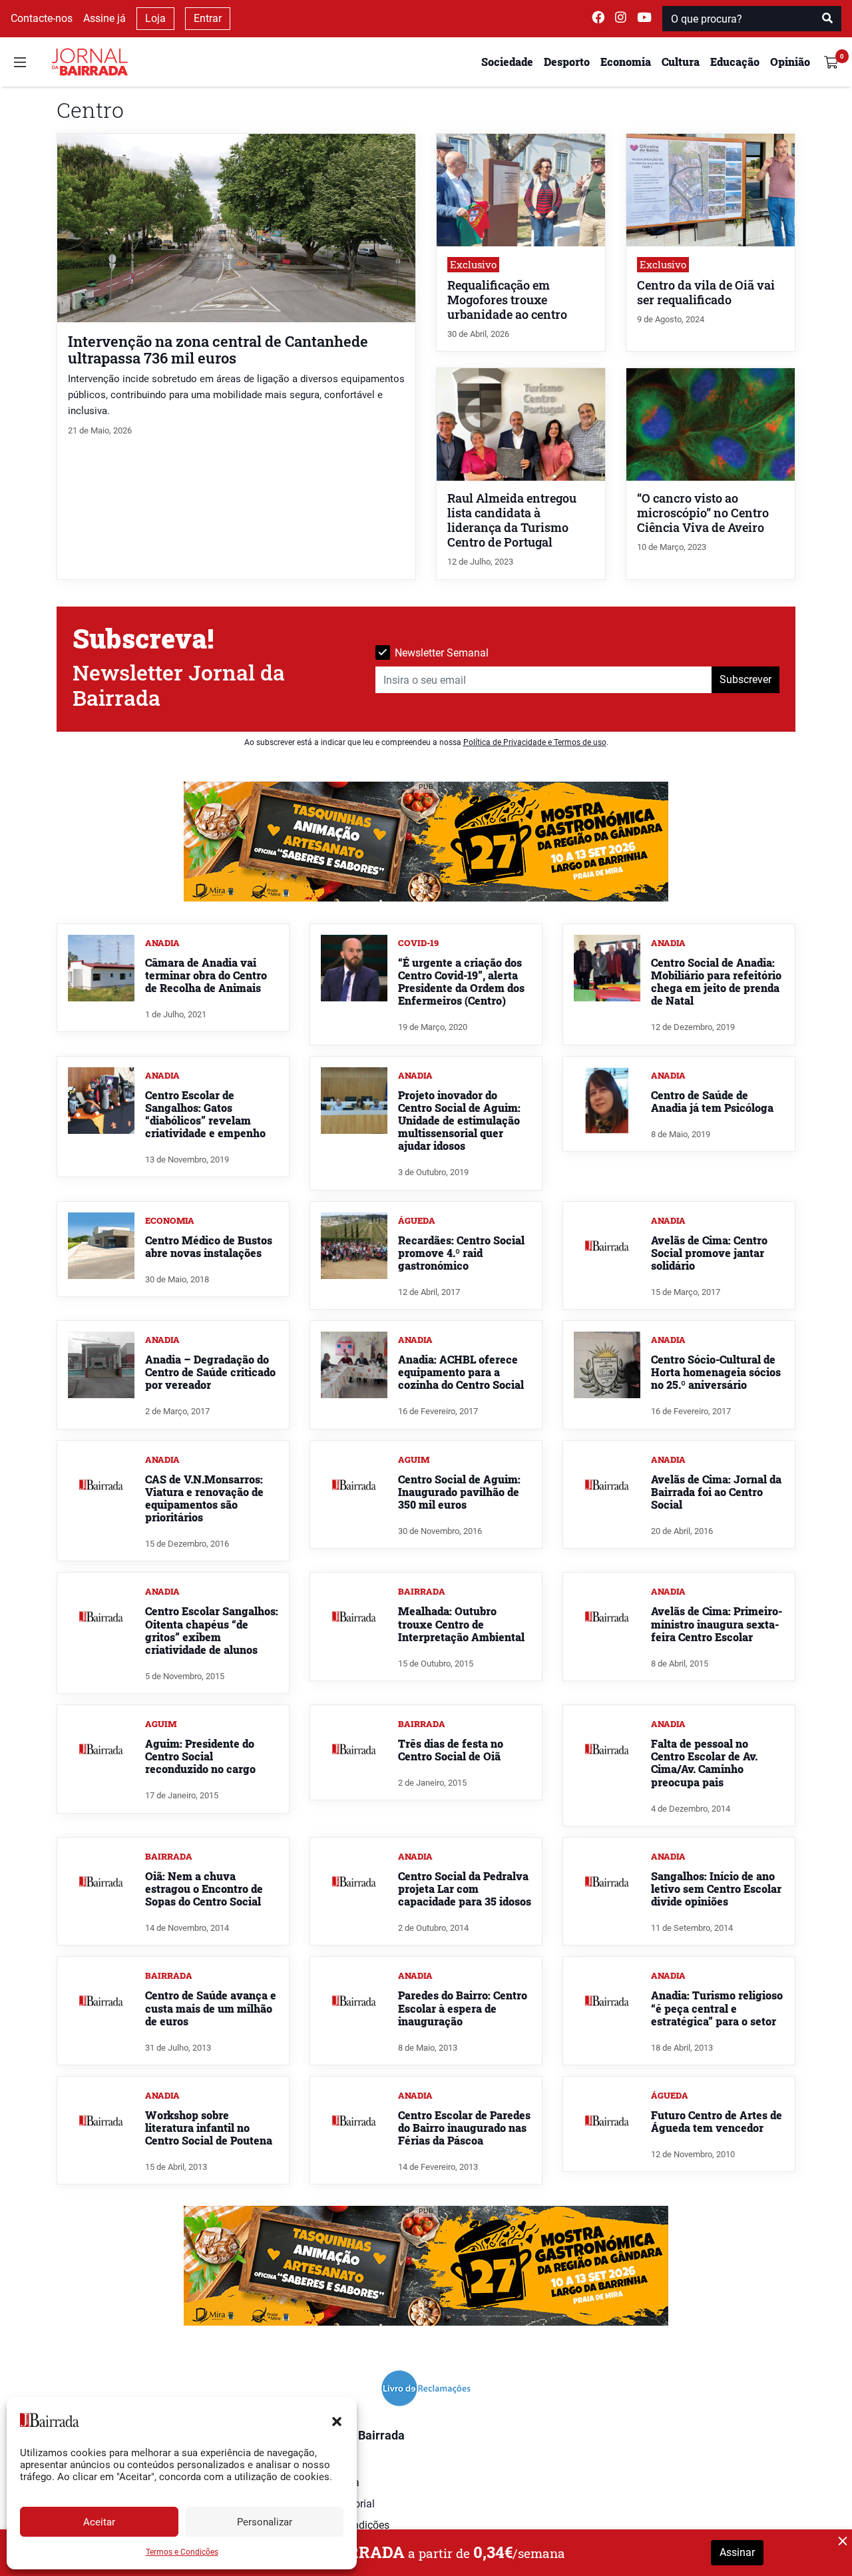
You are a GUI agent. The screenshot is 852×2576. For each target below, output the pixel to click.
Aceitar (99, 2522)
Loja (155, 18)
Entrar (208, 18)
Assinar (737, 2552)
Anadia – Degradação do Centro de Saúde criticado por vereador (210, 1372)
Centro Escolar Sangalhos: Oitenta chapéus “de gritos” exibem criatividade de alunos (212, 1630)
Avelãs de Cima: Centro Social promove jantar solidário (709, 1253)
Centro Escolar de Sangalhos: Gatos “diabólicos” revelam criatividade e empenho (205, 1114)
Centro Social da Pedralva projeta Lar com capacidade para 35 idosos (465, 1889)
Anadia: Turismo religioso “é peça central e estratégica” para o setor (717, 2008)
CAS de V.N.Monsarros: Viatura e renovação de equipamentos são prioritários (204, 1498)
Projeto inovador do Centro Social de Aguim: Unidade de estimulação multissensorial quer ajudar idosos (459, 1121)
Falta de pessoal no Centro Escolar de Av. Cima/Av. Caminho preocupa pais (704, 1763)
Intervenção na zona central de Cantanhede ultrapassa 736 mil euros (218, 350)
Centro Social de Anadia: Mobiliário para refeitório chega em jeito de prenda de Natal (716, 982)
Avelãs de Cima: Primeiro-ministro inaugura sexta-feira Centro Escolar (717, 1624)
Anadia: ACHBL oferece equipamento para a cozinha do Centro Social (461, 1372)
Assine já (105, 18)
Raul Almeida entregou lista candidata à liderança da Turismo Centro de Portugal (512, 520)
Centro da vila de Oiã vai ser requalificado (706, 293)
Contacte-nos (42, 18)
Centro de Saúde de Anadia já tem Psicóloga (712, 1101)
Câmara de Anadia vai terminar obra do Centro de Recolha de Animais (206, 975)
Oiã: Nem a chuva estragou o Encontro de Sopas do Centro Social (204, 1889)
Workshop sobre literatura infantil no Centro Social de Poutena (209, 2128)
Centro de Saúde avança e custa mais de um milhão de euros (211, 2008)
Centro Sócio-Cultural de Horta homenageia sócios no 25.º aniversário (716, 1372)
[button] (337, 2420)
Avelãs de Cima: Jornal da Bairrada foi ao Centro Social (716, 1492)
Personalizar (265, 2522)
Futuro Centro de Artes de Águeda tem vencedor (717, 2121)
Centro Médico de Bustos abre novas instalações (209, 1246)
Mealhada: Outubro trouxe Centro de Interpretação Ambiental (461, 1624)
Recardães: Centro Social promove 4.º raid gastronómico (461, 1253)
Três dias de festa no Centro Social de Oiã (451, 1750)
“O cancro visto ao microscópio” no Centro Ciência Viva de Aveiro (703, 513)
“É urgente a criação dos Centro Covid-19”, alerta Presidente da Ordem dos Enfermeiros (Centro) (461, 982)
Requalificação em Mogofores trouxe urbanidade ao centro (507, 300)
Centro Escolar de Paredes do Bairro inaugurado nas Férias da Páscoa (464, 2128)
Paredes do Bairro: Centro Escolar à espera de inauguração (463, 2008)
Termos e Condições (182, 2552)
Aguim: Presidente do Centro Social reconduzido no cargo (200, 1756)
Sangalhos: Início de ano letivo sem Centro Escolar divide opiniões (716, 1889)
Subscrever (745, 679)
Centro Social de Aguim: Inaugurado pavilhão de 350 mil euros (459, 1492)
